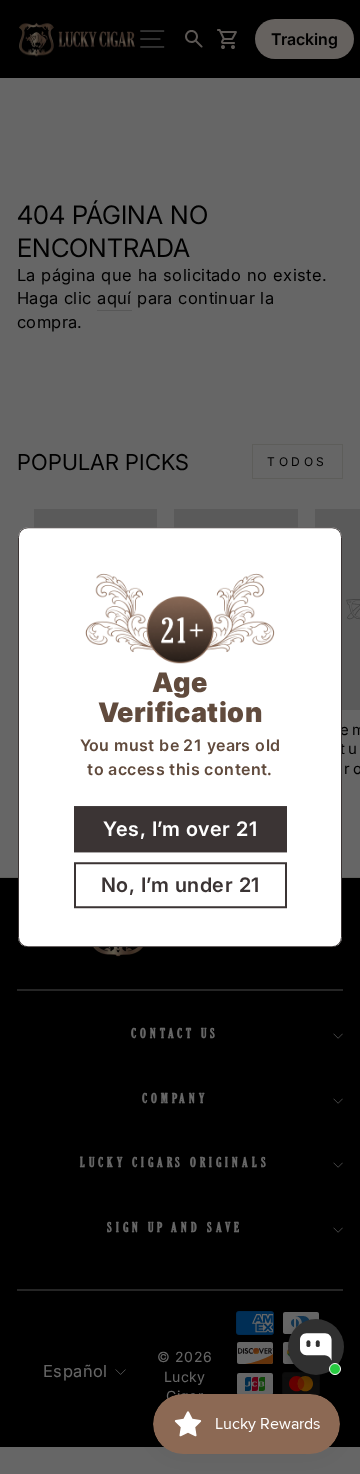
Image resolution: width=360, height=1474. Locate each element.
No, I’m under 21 (180, 885)
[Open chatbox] (316, 1347)
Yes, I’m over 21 (180, 829)
